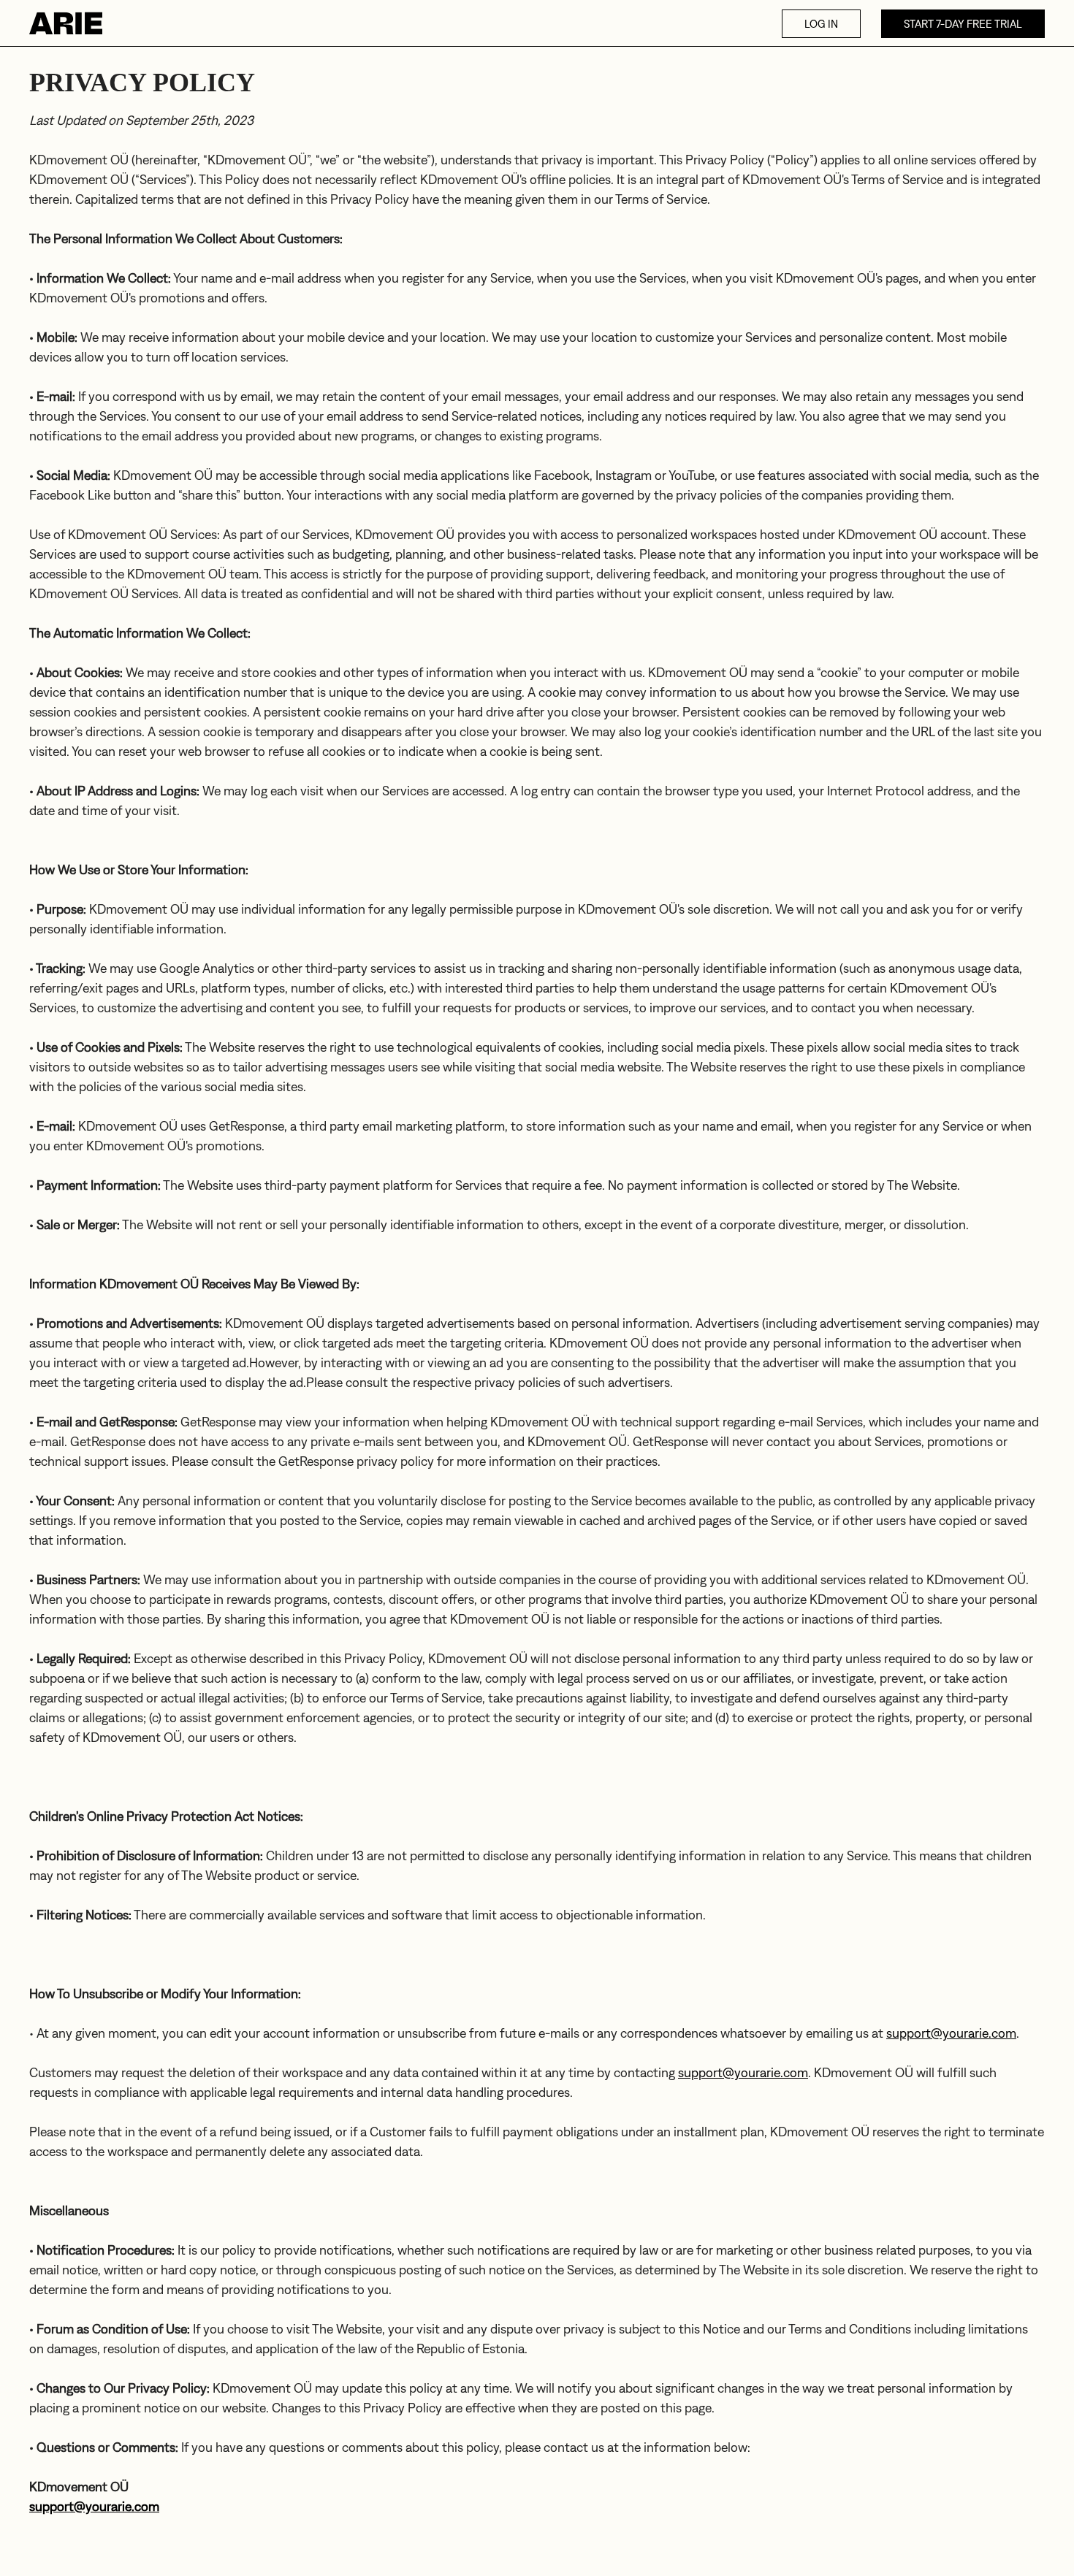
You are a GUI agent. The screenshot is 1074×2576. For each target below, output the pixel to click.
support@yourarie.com (951, 2033)
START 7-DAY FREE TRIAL (963, 24)
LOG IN (821, 24)
